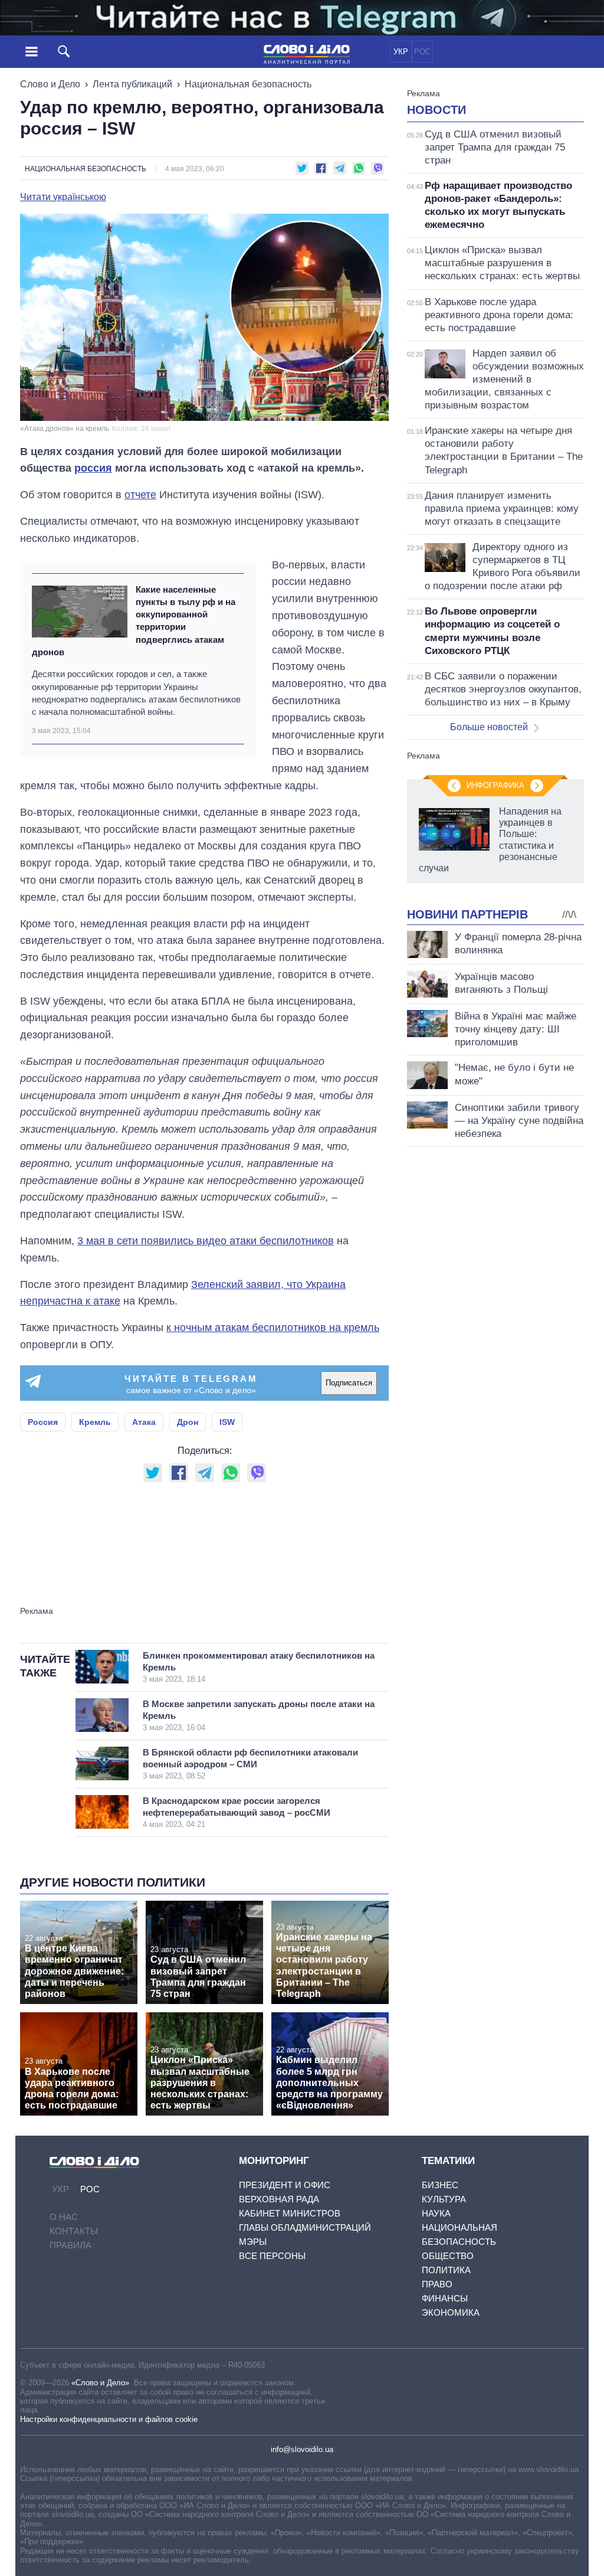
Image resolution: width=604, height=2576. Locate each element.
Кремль (95, 1422)
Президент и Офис (285, 2185)
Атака (144, 1422)
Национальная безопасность (248, 84)
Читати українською (63, 197)
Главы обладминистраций (305, 2227)
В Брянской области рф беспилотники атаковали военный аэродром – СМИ (250, 1764)
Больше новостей (489, 727)
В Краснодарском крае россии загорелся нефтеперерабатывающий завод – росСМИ (237, 1812)
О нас (64, 2217)
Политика (446, 2270)
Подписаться (349, 1383)
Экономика (451, 2312)
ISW (227, 1422)
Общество (448, 2256)
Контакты (74, 2231)
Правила (70, 2245)
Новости (436, 110)
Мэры (253, 2242)
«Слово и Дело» (100, 2383)
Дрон (188, 1422)
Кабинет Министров (290, 2213)
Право (437, 2284)
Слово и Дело (50, 84)
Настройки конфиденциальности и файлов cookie (109, 2419)
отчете (140, 495)
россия (93, 468)
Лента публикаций (132, 84)
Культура (444, 2199)
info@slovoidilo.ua (302, 2449)
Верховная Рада (279, 2199)
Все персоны (272, 2256)
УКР (401, 52)
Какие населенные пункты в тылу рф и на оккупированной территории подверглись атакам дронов (134, 621)
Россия (43, 1422)
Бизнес (440, 2185)
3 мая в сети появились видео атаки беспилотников (206, 1241)
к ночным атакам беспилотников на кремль (273, 1328)
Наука (436, 2213)
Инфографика (495, 785)
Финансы (445, 2298)
